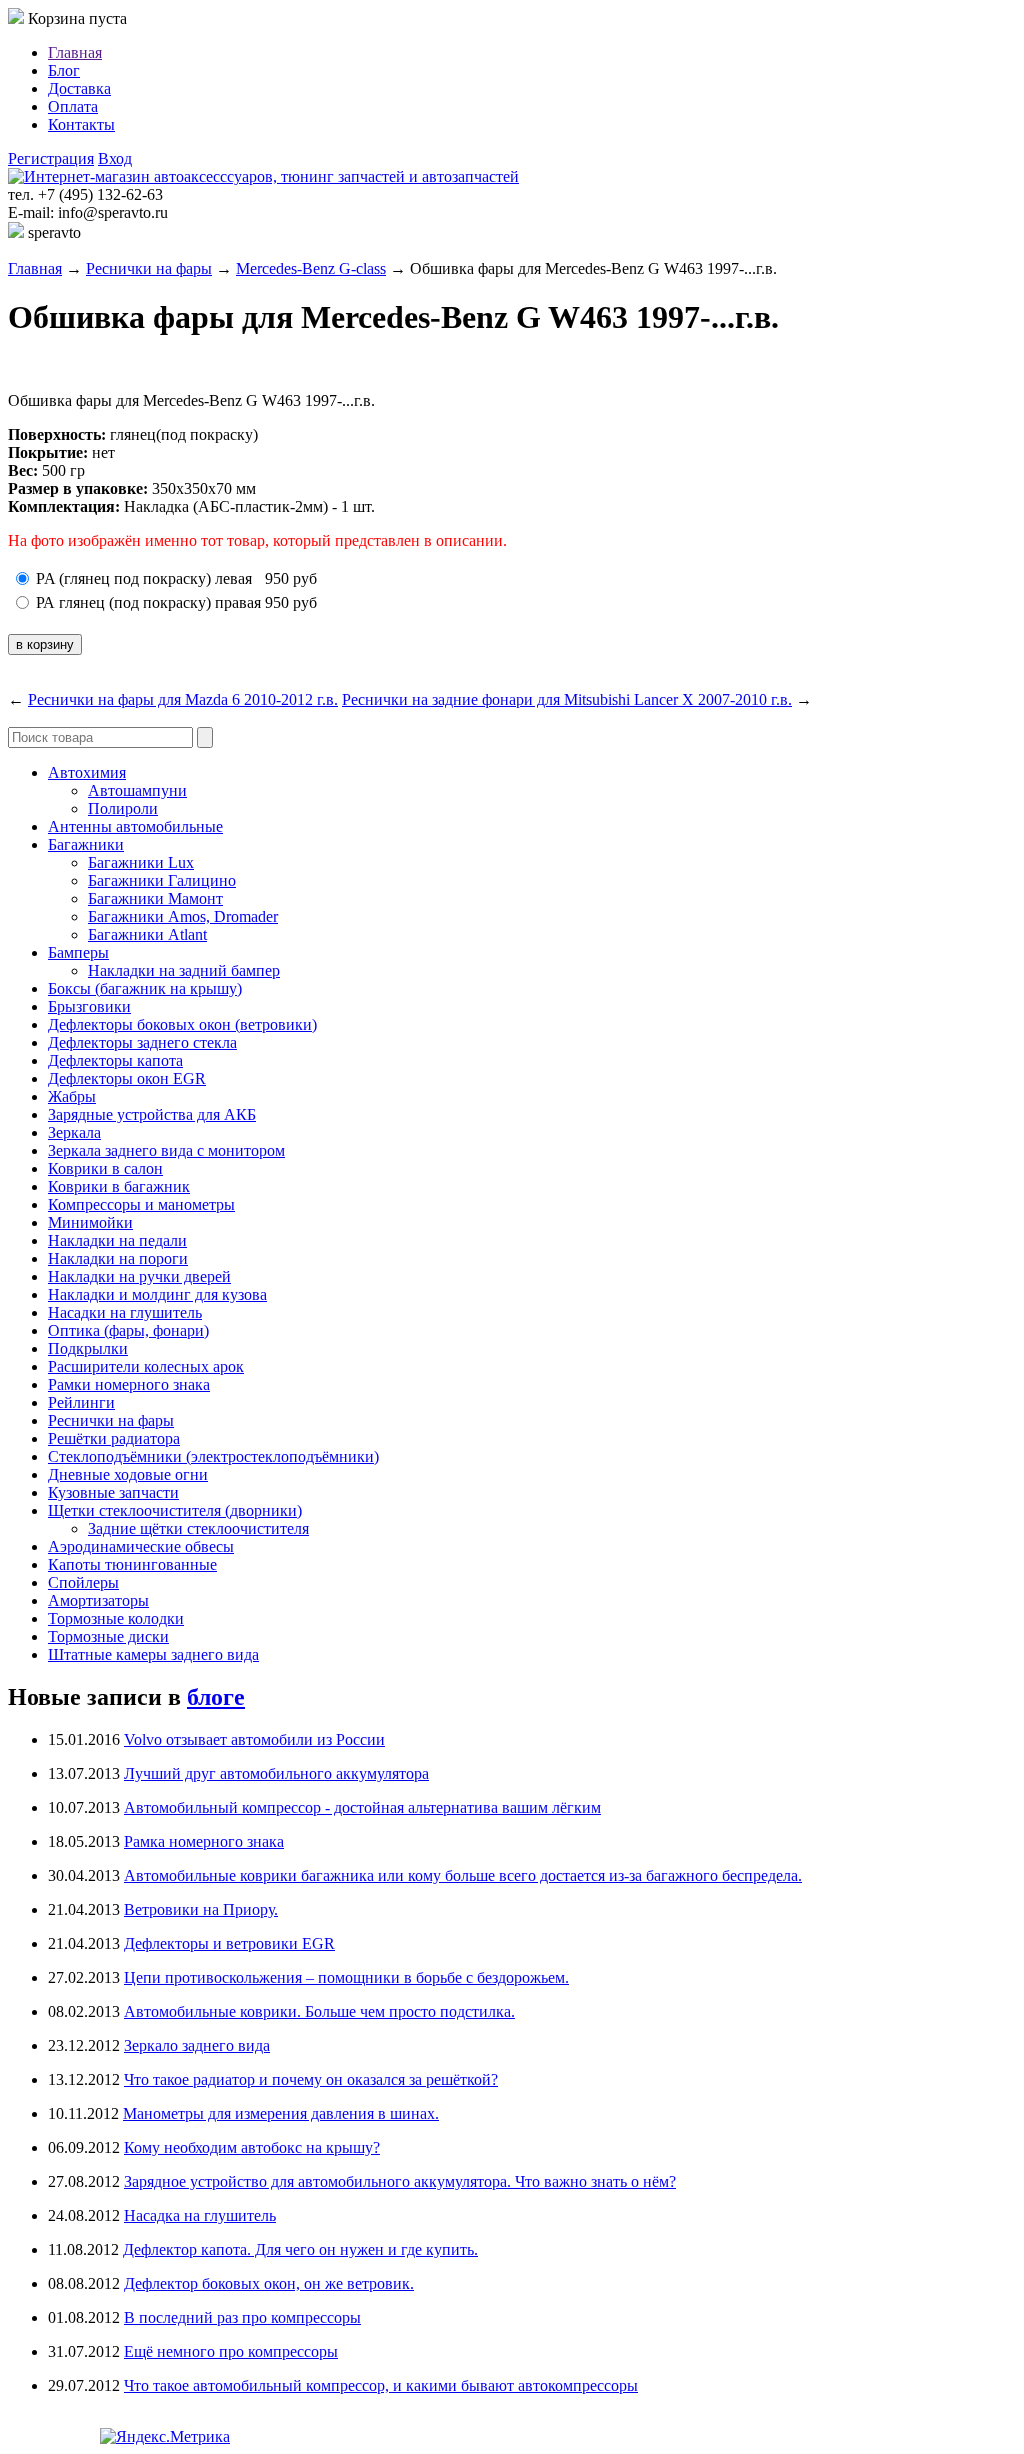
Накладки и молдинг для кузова (157, 1294)
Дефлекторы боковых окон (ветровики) (182, 1024)
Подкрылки (88, 1348)
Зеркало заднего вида (197, 2045)
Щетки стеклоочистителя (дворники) (175, 1510)
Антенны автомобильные (135, 826)
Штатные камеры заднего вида (153, 1654)
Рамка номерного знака (204, 1841)
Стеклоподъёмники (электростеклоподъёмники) (213, 1456)
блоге (216, 1697)
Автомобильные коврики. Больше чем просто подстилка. (319, 2011)
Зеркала (74, 1132)
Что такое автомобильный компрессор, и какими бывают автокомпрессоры (381, 2385)
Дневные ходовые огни (128, 1474)
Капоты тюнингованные (132, 1564)
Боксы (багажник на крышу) (145, 988)
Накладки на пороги (118, 1258)
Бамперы (78, 952)
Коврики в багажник (119, 1186)
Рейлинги (81, 1402)
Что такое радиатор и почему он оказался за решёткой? (311, 2079)
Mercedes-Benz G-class (311, 268)
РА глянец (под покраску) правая (148, 602)
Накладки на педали (117, 1240)
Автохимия (87, 772)
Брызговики (89, 1006)
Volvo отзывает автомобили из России (254, 1739)
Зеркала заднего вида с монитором (166, 1150)
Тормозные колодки (116, 1618)
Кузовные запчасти (113, 1492)
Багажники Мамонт (155, 898)
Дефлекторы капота (115, 1060)
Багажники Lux (141, 862)
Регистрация (51, 158)
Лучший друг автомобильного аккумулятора (276, 1773)
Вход (115, 158)
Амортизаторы (98, 1600)
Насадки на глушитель (125, 1312)
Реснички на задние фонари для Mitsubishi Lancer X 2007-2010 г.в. (567, 699)
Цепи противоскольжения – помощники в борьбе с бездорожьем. (346, 1977)
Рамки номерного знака (129, 1384)
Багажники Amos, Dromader (183, 916)
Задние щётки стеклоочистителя (198, 1528)
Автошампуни (137, 790)
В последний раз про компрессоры (242, 2317)
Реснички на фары (149, 268)
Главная (75, 52)
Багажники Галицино (162, 880)
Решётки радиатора (114, 1438)
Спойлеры (83, 1582)
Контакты (81, 124)
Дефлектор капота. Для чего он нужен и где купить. (300, 2249)
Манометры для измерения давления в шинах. (281, 2113)
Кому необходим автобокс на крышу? (252, 2147)
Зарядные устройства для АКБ (152, 1114)
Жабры (72, 1096)
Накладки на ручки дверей (139, 1276)
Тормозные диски (108, 1636)
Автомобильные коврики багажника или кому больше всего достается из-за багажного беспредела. (463, 1875)
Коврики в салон (105, 1168)
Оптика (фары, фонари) (128, 1330)
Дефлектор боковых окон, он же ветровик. (269, 2283)
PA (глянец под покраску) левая (144, 578)
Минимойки (90, 1222)
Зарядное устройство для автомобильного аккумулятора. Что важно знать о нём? (400, 2181)
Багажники (86, 844)
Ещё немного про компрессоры (231, 2351)
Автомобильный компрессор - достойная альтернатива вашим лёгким (362, 1807)
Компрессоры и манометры (141, 1204)
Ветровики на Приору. (201, 1909)
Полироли (123, 808)
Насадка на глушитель (200, 2215)
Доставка (79, 88)
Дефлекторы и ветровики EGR (229, 1943)
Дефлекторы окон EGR (127, 1078)
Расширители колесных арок (146, 1366)
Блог (64, 70)
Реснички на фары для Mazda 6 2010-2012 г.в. (183, 699)
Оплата (73, 106)
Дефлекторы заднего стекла (142, 1042)
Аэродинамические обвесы (141, 1546)
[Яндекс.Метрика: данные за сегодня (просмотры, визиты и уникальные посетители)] (165, 2437)
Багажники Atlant (147, 934)
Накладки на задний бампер (184, 970)
